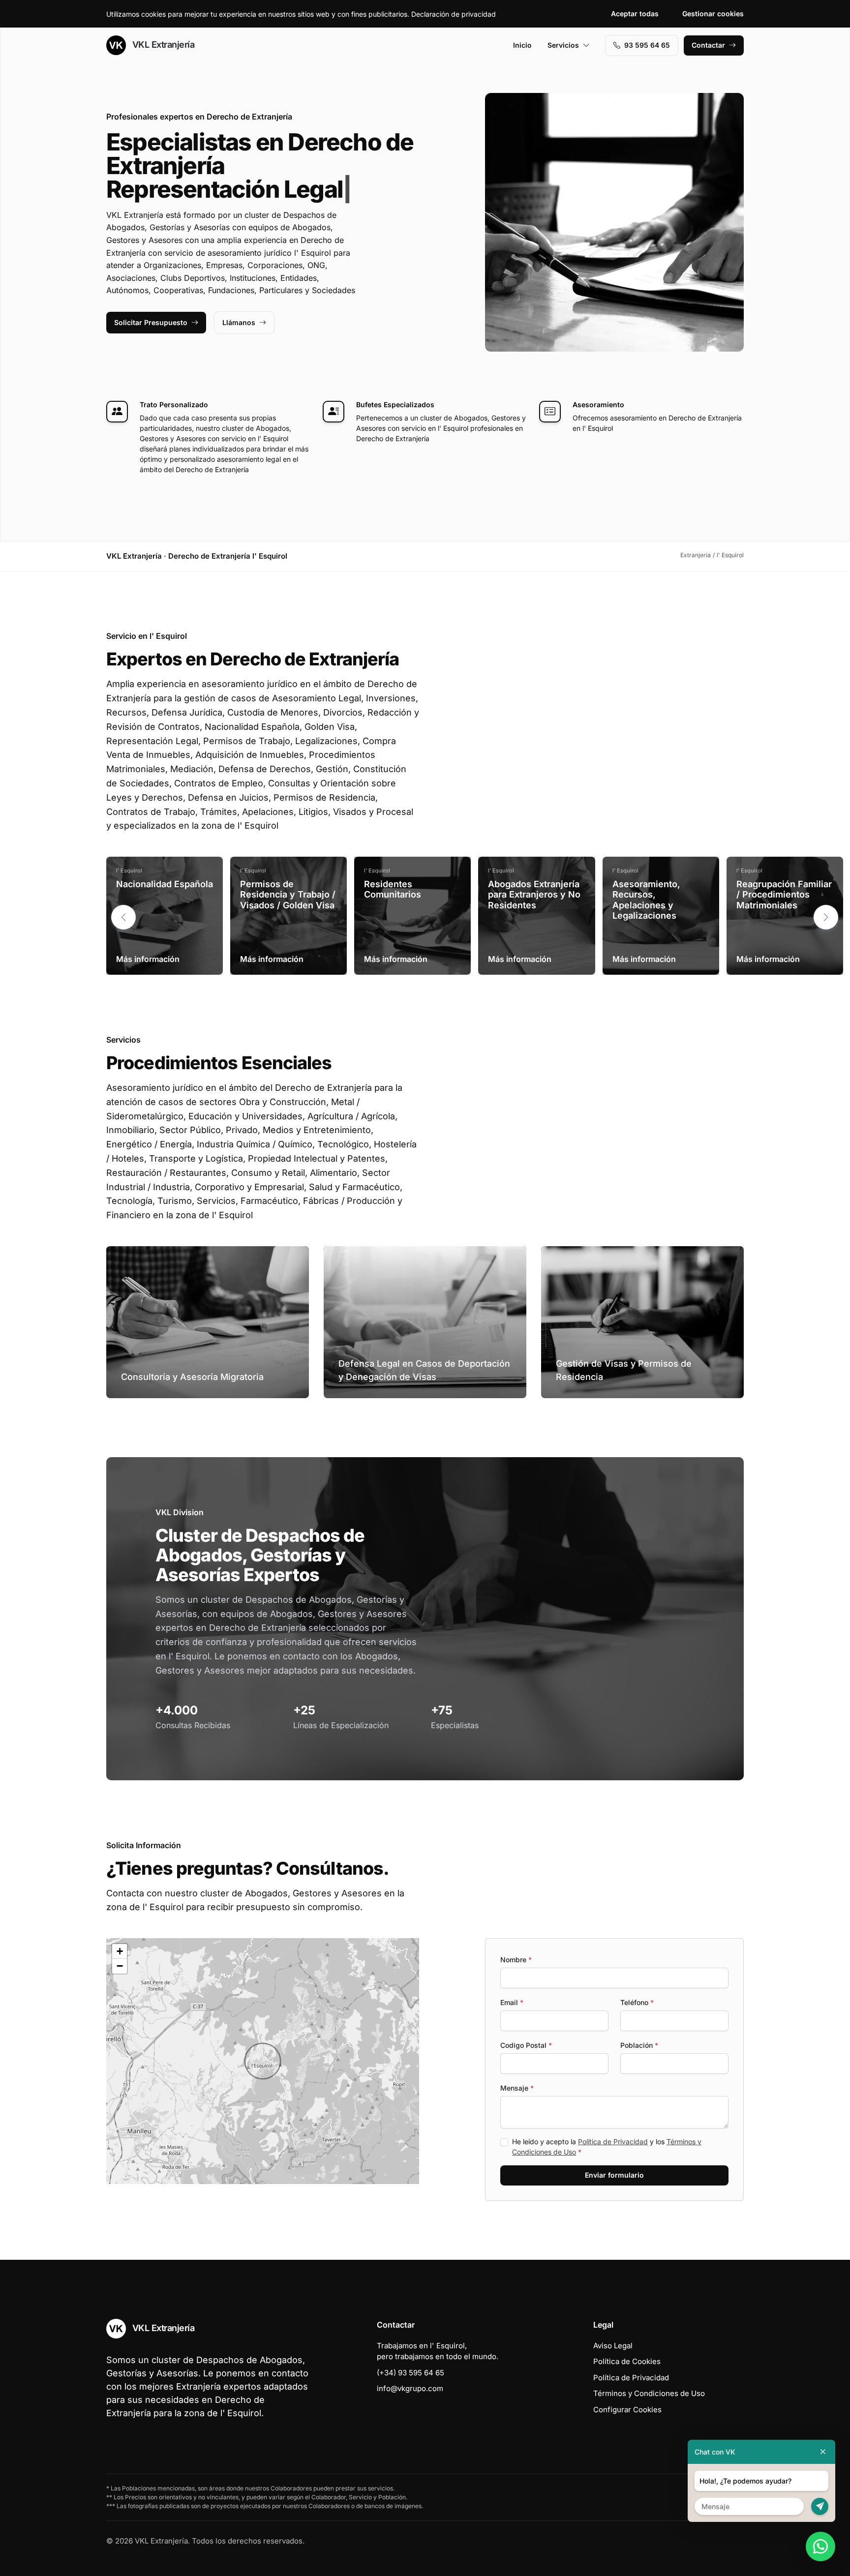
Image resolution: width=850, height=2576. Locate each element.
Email (512, 2002)
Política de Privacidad (613, 2142)
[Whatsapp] (820, 2546)
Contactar (708, 45)
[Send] (820, 2506)
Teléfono (637, 2002)
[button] (826, 917)
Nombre (516, 1960)
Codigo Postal (526, 2045)
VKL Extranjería (162, 45)
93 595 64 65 (647, 45)
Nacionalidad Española (165, 884)
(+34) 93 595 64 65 (410, 2373)
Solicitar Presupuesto (151, 322)
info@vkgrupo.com (410, 2388)
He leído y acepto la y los (607, 2147)
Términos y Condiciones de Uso (649, 2393)
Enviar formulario (614, 2175)
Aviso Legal (613, 2346)
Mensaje (517, 2088)
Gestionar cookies (713, 14)
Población (639, 2045)
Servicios (563, 45)
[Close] (823, 2452)
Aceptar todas (635, 14)
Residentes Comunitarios (393, 889)
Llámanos (239, 322)
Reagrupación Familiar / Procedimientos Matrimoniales (784, 895)
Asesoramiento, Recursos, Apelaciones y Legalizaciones (646, 900)
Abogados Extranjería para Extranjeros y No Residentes (534, 895)
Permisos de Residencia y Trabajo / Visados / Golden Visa (288, 895)
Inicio (522, 45)
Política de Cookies (627, 2361)
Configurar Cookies (627, 2410)
